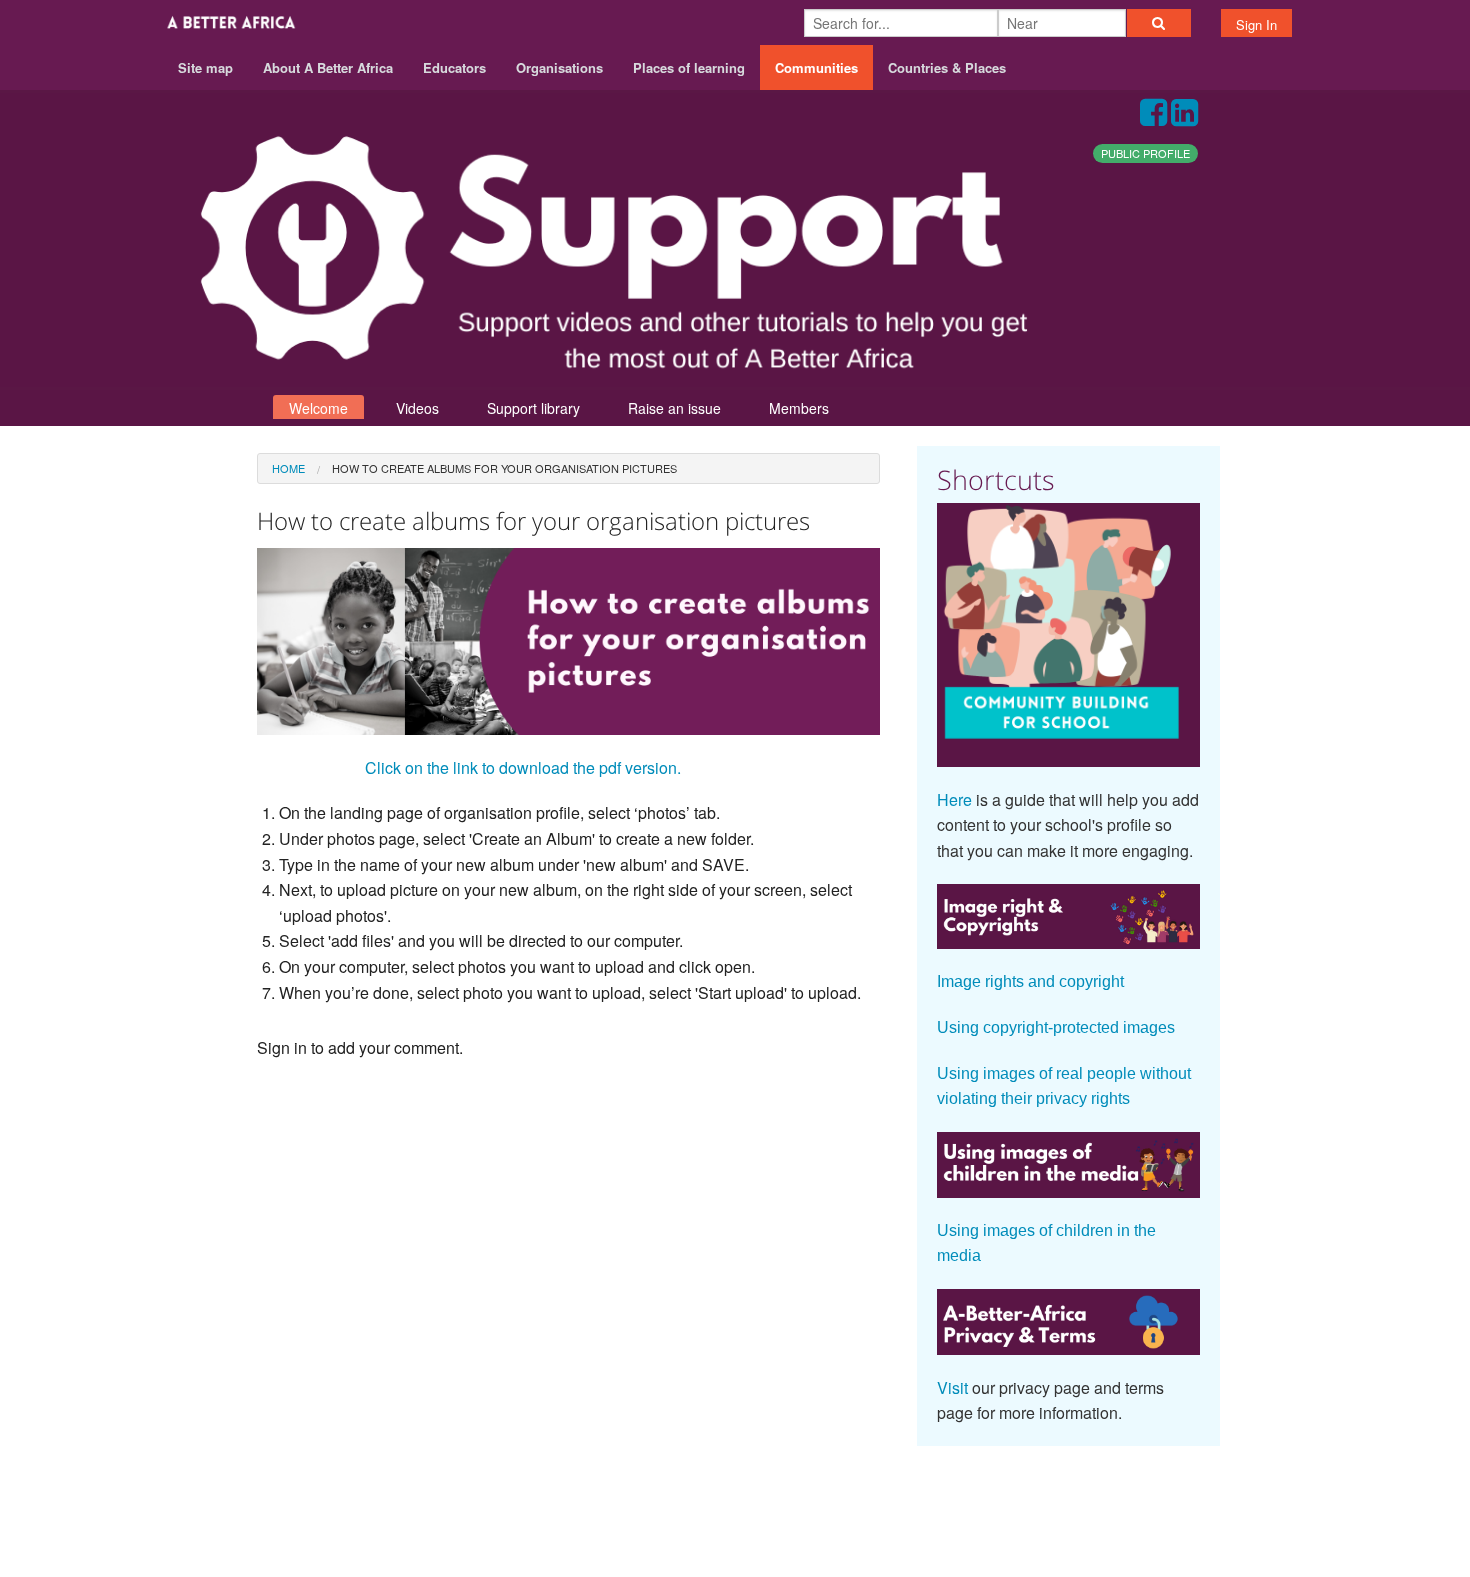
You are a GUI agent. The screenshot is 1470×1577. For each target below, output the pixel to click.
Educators (454, 67)
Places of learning (689, 67)
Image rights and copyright (1030, 981)
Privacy (1193, 1498)
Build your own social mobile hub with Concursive (735, 1543)
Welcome (318, 408)
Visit (952, 1387)
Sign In (1256, 24)
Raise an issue (674, 408)
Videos (417, 408)
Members (799, 408)
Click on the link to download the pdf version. (523, 767)
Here (954, 799)
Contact (1052, 1498)
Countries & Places (947, 67)
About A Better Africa (328, 67)
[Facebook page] (1153, 117)
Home (288, 468)
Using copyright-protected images (1056, 1027)
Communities (816, 67)
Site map (205, 67)
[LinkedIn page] (1184, 117)
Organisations (559, 67)
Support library (533, 408)
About (982, 1498)
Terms (1123, 1498)
